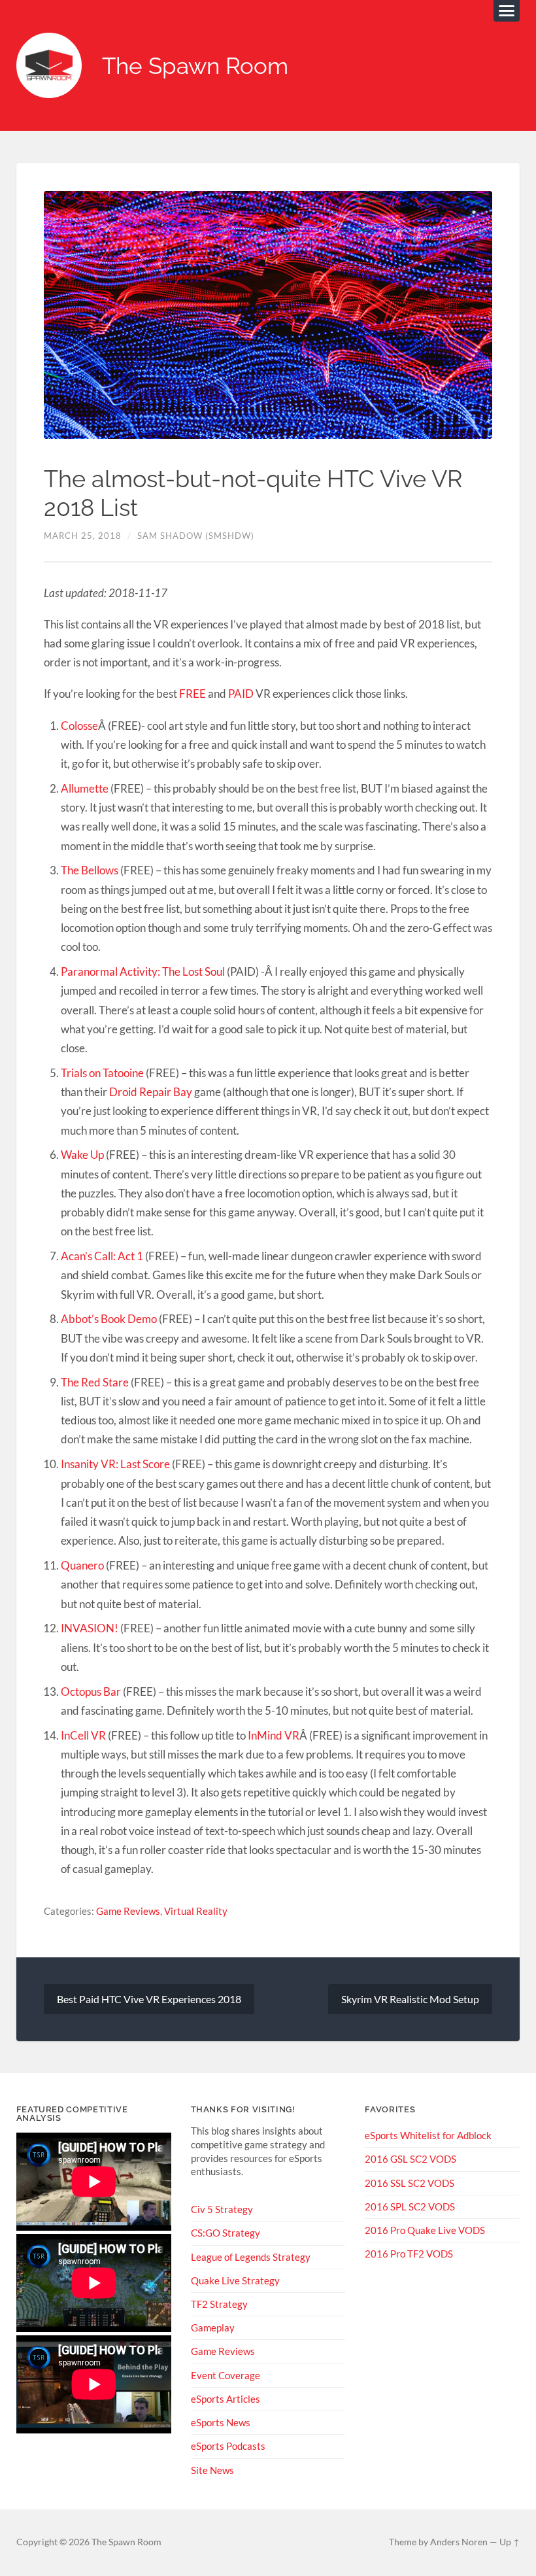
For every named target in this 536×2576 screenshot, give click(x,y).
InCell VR (83, 1735)
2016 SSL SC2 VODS (410, 2183)
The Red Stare (95, 1382)
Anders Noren (459, 2542)
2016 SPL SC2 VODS (410, 2207)
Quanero (82, 1565)
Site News (212, 2470)
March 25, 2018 (83, 536)
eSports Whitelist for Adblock (428, 2135)
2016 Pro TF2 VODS (409, 2254)
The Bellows (90, 870)
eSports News (221, 2422)
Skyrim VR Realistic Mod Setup (410, 1999)
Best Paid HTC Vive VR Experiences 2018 (149, 1999)
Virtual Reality (196, 1911)
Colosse (79, 726)
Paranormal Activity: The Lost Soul (143, 971)
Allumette (85, 788)
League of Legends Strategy (251, 2257)
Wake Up (82, 1155)
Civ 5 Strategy (222, 2209)
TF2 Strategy (219, 2304)
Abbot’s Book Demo (109, 1319)
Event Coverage (226, 2375)
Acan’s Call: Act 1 (102, 1256)
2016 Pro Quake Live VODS (425, 2230)
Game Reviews (128, 1911)
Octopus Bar (91, 1692)
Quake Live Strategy (235, 2280)
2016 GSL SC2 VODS (410, 2159)
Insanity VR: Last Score (115, 1464)
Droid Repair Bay (151, 1092)
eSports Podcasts (228, 2446)
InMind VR (274, 1735)
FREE (193, 694)
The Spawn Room (195, 66)
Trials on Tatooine (102, 1073)
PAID (241, 694)
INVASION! (90, 1628)
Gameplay (213, 2327)
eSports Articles (226, 2399)
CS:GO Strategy (226, 2233)
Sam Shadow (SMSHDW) (196, 536)
